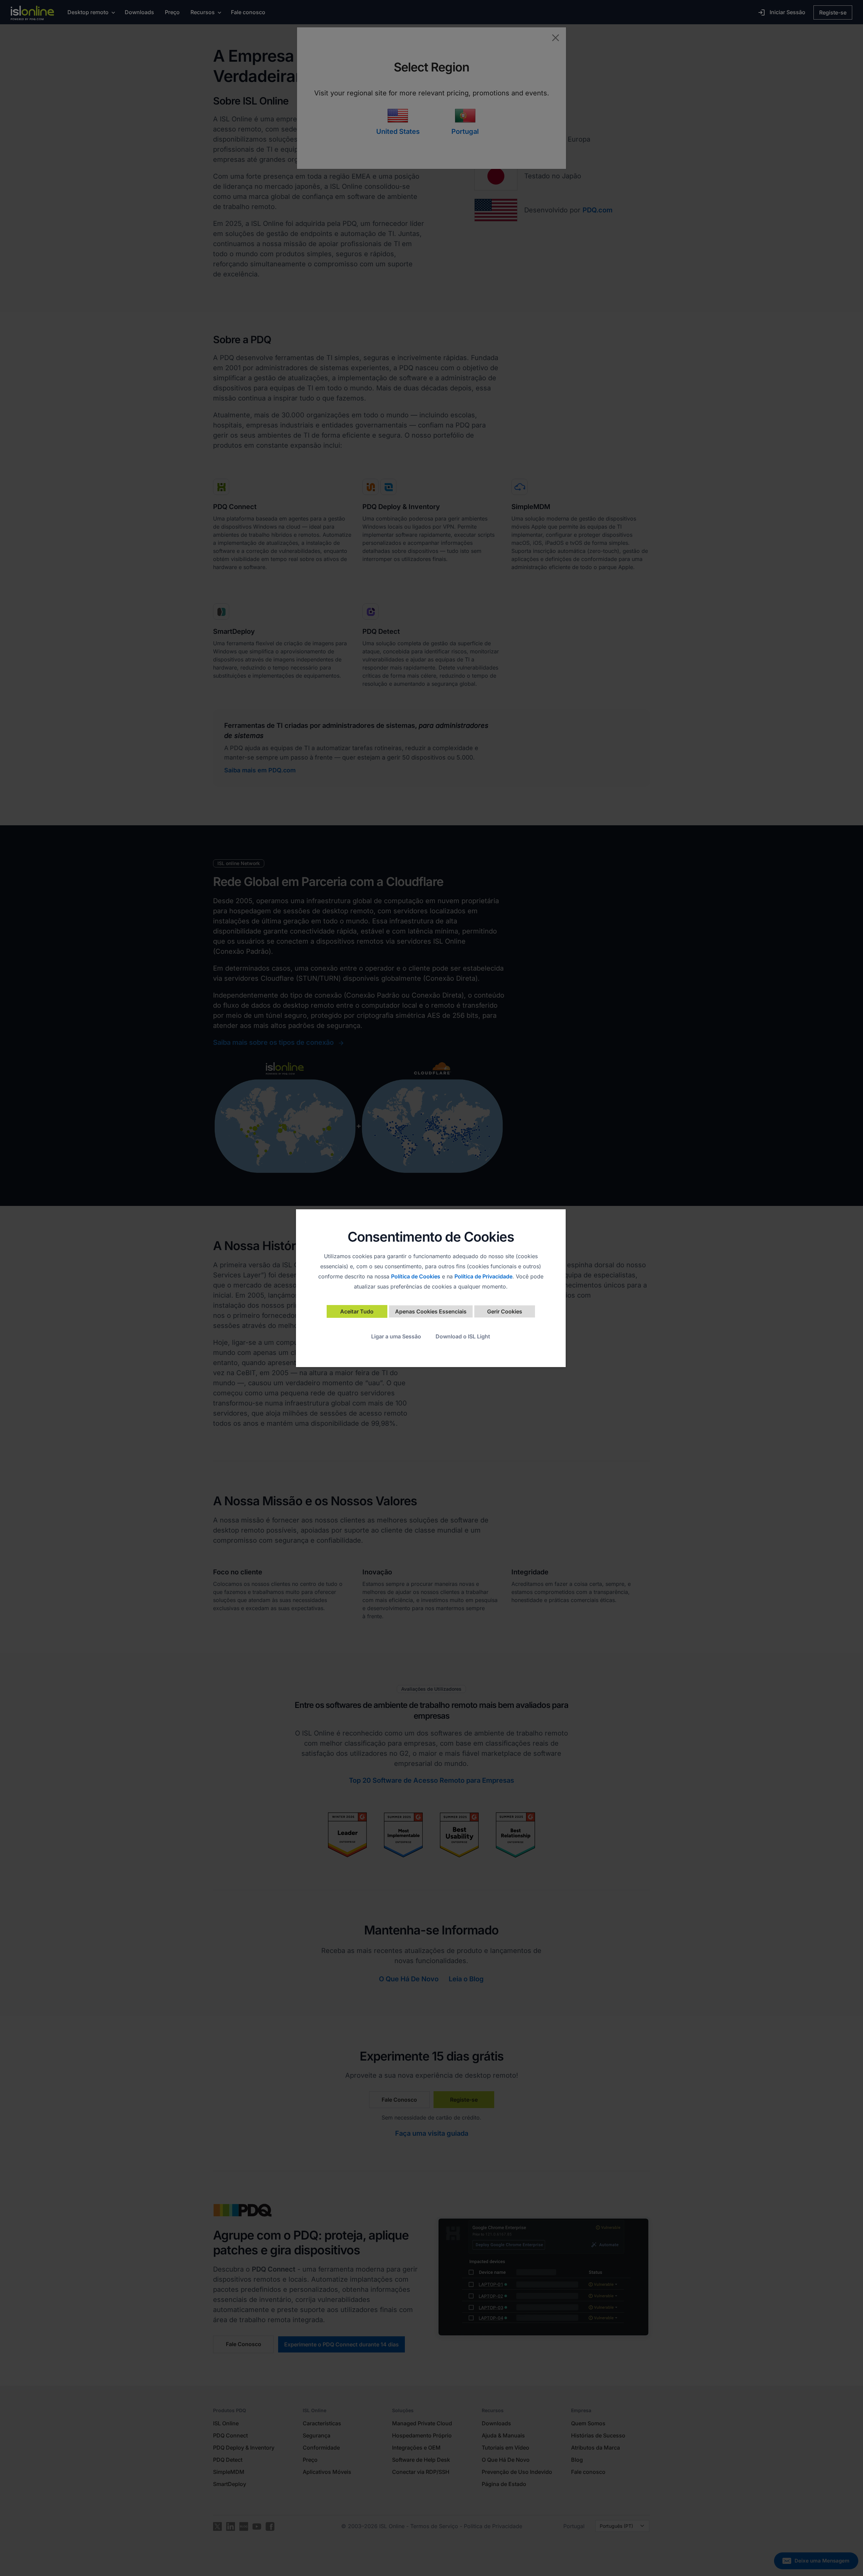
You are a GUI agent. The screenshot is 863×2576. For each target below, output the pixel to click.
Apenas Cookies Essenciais (431, 1311)
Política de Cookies (416, 1276)
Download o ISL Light (463, 1336)
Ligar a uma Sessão (396, 1336)
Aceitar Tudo (357, 1311)
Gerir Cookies (505, 1311)
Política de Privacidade (483, 1276)
